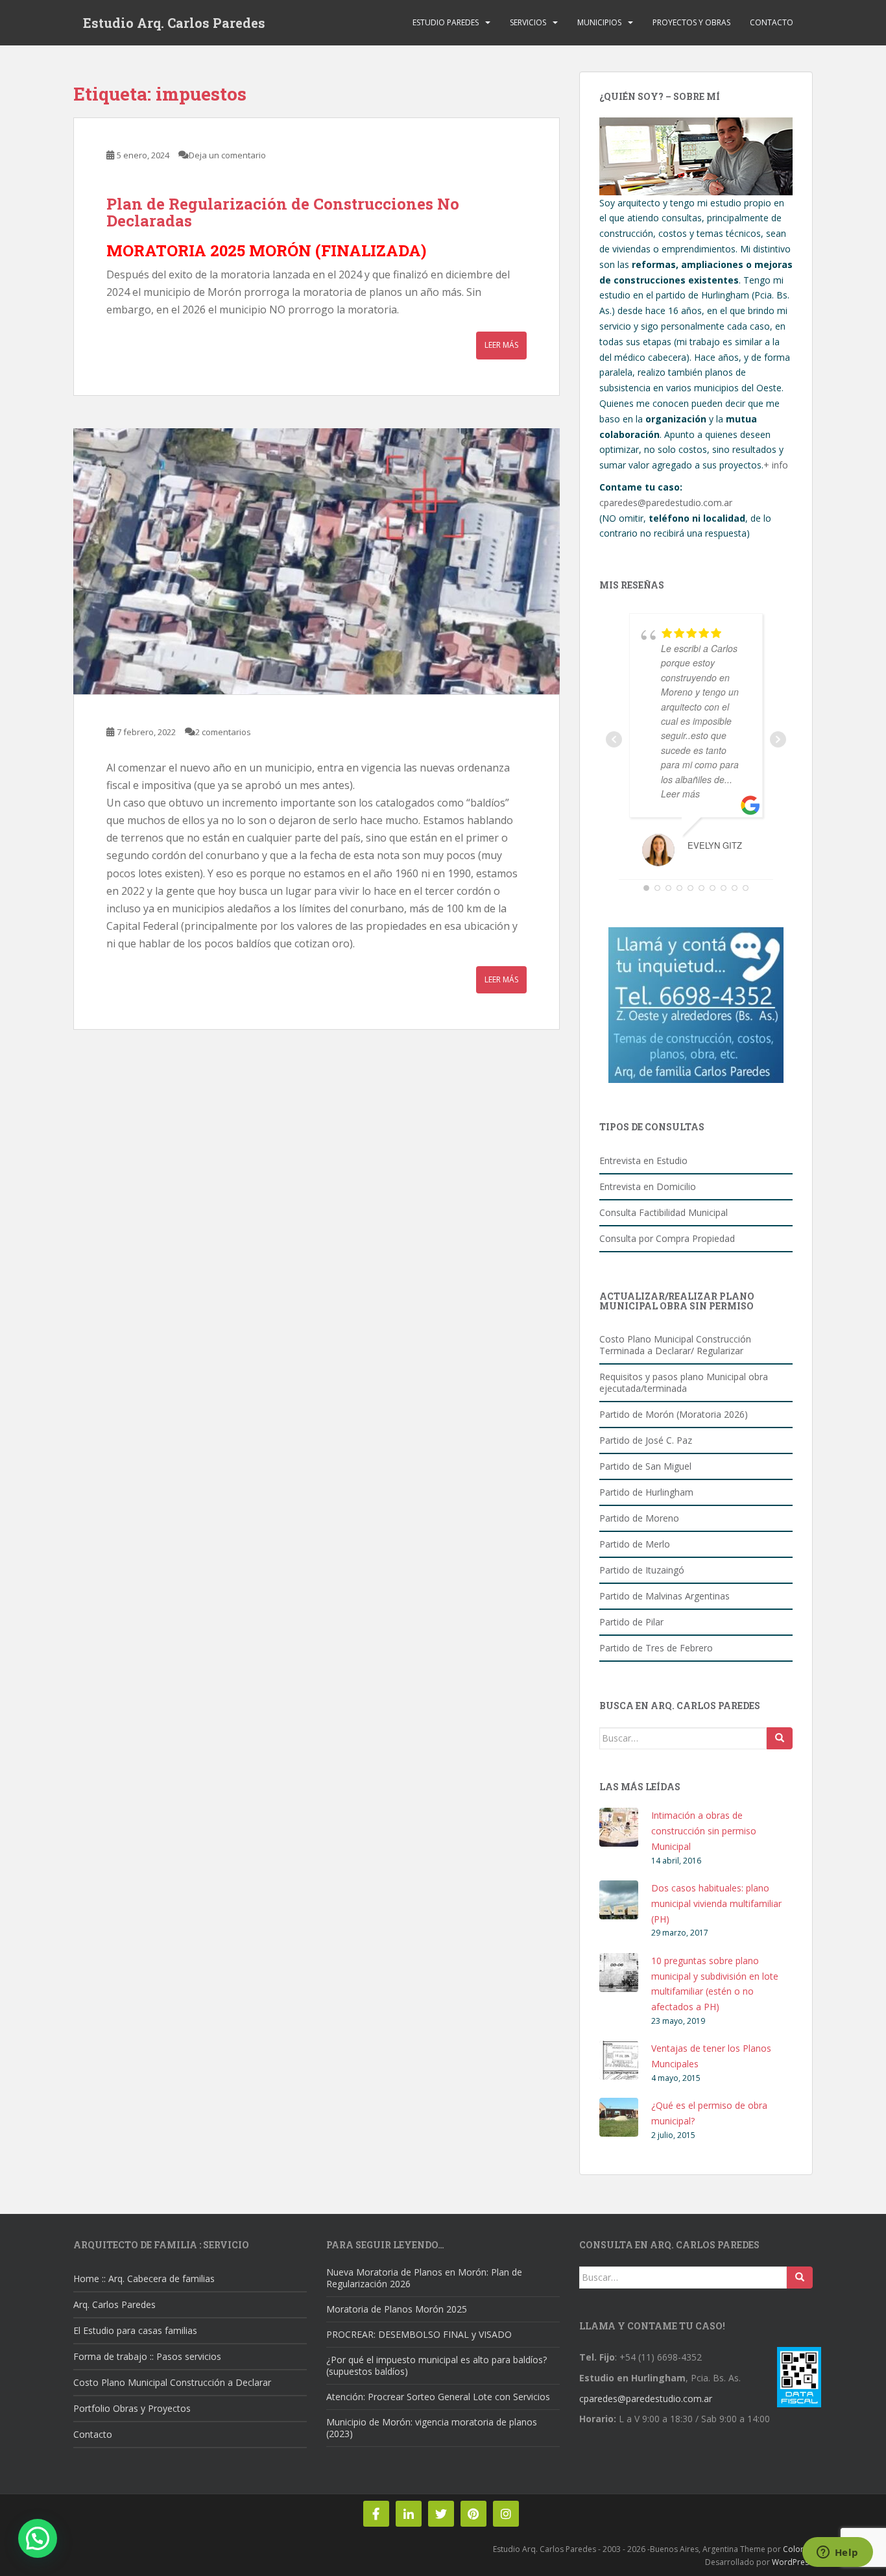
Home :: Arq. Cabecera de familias (144, 2278)
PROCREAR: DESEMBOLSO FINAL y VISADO (419, 2334)
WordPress (792, 2562)
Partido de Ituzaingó (642, 1570)
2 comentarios (223, 732)
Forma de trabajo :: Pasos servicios (147, 2356)
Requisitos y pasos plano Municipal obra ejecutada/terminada (684, 1382)
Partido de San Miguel (645, 1466)
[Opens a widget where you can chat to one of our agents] (837, 2553)
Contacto (772, 22)
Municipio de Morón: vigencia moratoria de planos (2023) (432, 2428)
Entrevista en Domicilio (648, 1186)
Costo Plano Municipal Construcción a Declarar (172, 2382)
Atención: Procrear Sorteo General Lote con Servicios (438, 2397)
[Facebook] (376, 2514)
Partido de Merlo (635, 1544)
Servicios (528, 22)
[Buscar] (780, 1738)
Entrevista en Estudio (643, 1160)
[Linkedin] (409, 2514)
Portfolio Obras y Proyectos (132, 2408)
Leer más (501, 345)
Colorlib (798, 2549)
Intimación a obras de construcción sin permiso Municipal (704, 1831)
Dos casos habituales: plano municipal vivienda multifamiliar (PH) (716, 1903)
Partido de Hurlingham (646, 1492)
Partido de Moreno (639, 1518)
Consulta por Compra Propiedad (667, 1238)
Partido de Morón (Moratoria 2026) (674, 1414)
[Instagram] (506, 2514)
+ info (776, 465)
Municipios (599, 22)
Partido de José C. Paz (646, 1440)
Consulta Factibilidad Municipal (664, 1212)
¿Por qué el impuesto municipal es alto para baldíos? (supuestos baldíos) (437, 2365)
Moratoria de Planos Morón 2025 (397, 2309)
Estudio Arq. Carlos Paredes (174, 23)
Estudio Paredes (446, 22)
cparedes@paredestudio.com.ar (666, 503)
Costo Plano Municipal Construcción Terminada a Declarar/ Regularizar (675, 1345)
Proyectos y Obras (691, 22)
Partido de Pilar (631, 1622)
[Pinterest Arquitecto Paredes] (473, 2514)
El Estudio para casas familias (135, 2330)
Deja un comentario (227, 155)
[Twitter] (441, 2514)
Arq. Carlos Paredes (114, 2304)
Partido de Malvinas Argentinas (664, 1596)
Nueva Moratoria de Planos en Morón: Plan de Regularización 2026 (424, 2278)
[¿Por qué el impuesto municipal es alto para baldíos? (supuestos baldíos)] (317, 561)
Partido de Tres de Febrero (656, 1648)
